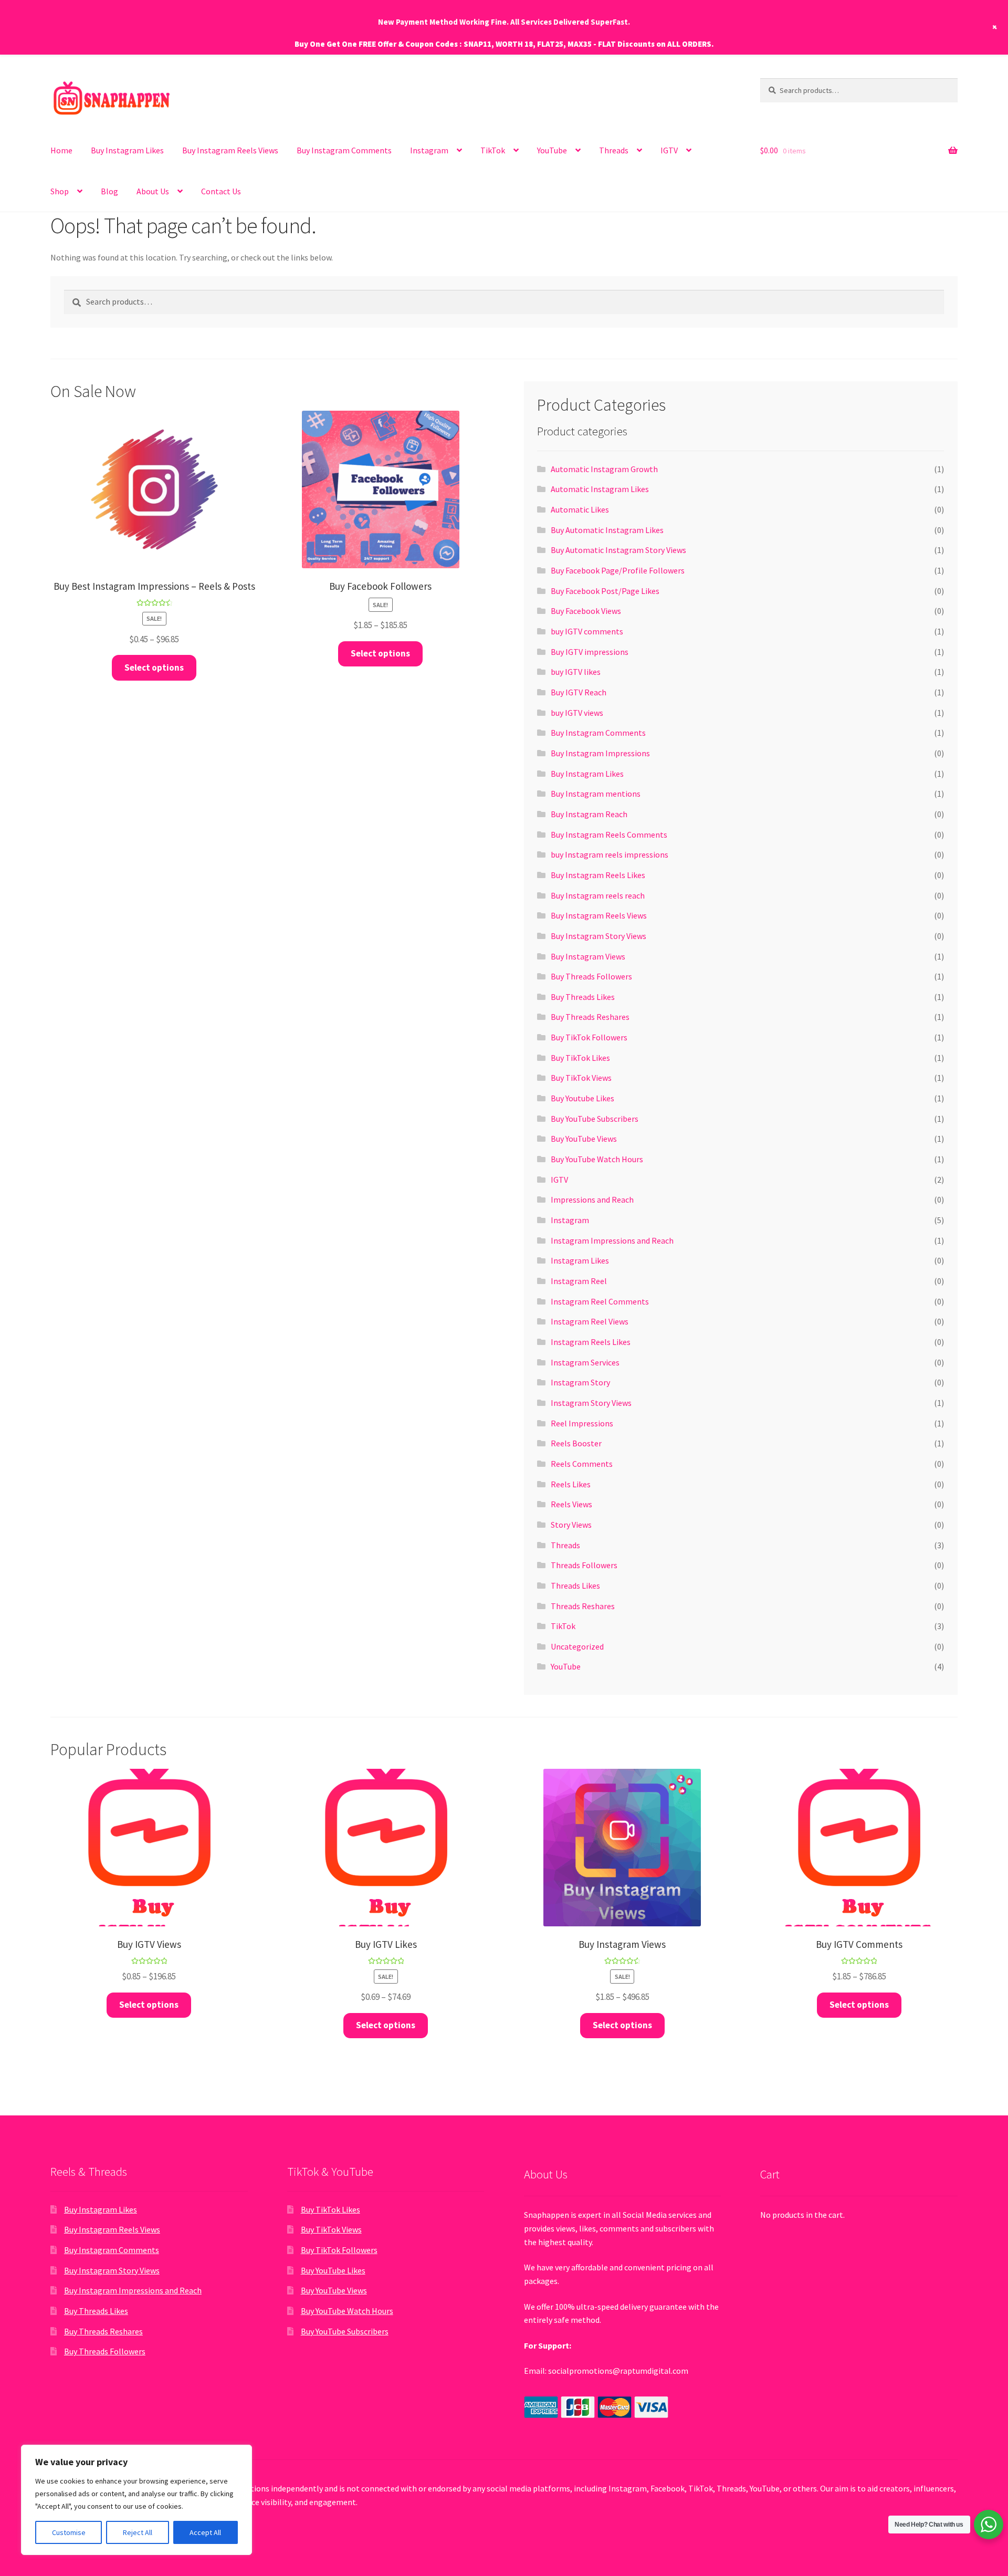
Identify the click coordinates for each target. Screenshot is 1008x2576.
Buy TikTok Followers (589, 1037)
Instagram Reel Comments (600, 1301)
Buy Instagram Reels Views (230, 150)
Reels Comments (582, 1464)
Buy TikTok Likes (580, 1058)
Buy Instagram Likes (127, 150)
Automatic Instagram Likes (600, 489)
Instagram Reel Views (590, 1321)
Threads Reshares (583, 1606)
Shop (60, 191)
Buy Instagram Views (588, 956)
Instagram (570, 1220)
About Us (153, 191)
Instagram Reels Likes (591, 1342)
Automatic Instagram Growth (604, 469)
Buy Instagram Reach (589, 814)
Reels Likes (571, 1484)
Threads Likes (575, 1586)
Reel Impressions (582, 1423)
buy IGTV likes (576, 672)
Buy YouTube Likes (333, 2270)
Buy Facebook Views (586, 611)
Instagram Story (580, 1382)
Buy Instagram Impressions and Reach (133, 2290)
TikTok (493, 150)
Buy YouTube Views (584, 1139)
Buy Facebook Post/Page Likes (605, 591)
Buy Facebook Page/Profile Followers (618, 570)
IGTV (669, 150)
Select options (154, 668)
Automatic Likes (580, 509)
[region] (136, 2500)
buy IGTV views (577, 713)
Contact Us (221, 191)
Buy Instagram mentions (596, 794)
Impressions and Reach (592, 1200)
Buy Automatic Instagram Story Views (618, 550)
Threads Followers (584, 1565)
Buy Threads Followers (591, 976)
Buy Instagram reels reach (598, 895)
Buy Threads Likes (583, 997)
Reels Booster (576, 1443)
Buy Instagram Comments (344, 150)
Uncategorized (577, 1646)
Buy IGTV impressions (590, 652)
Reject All (138, 2532)
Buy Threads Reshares (590, 1017)
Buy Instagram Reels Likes (598, 875)
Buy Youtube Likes (582, 1098)
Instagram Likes (580, 1260)
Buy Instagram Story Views (598, 936)
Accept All (205, 2532)
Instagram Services (585, 1362)
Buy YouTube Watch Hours (597, 1159)
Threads (614, 150)
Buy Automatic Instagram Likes (607, 530)
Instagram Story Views (591, 1403)
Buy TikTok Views (581, 1078)
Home (61, 150)
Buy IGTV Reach (579, 692)
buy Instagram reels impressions (610, 854)
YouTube (552, 150)
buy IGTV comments (587, 631)
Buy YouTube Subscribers (595, 1119)
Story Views (571, 1525)
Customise (69, 2532)
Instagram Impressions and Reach (612, 1240)
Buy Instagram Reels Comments (609, 835)
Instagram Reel (579, 1281)
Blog (109, 191)
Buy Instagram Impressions (600, 753)
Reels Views (571, 1504)
